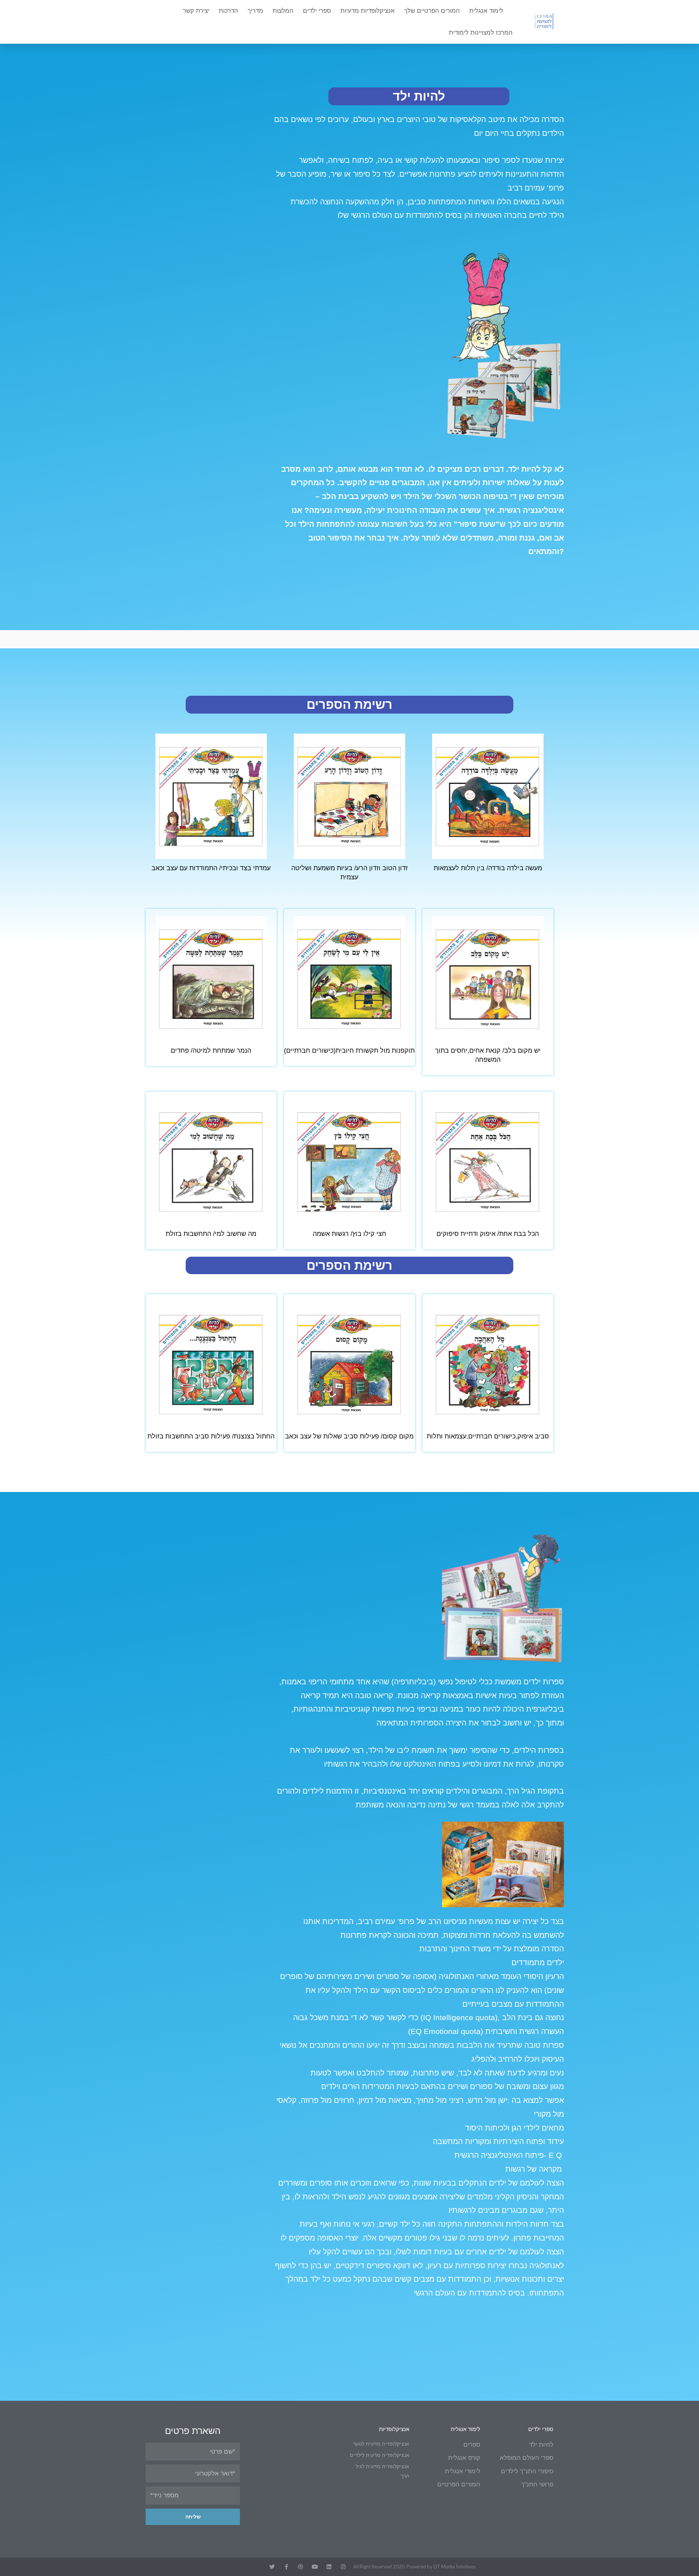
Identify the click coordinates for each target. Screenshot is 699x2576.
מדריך (255, 11)
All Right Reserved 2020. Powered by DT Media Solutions (414, 2567)
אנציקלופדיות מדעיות (368, 11)
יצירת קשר (196, 11)
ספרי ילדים (317, 11)
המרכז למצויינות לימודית (481, 33)
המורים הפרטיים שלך (432, 11)
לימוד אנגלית (486, 11)
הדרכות (228, 11)
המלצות (283, 11)
